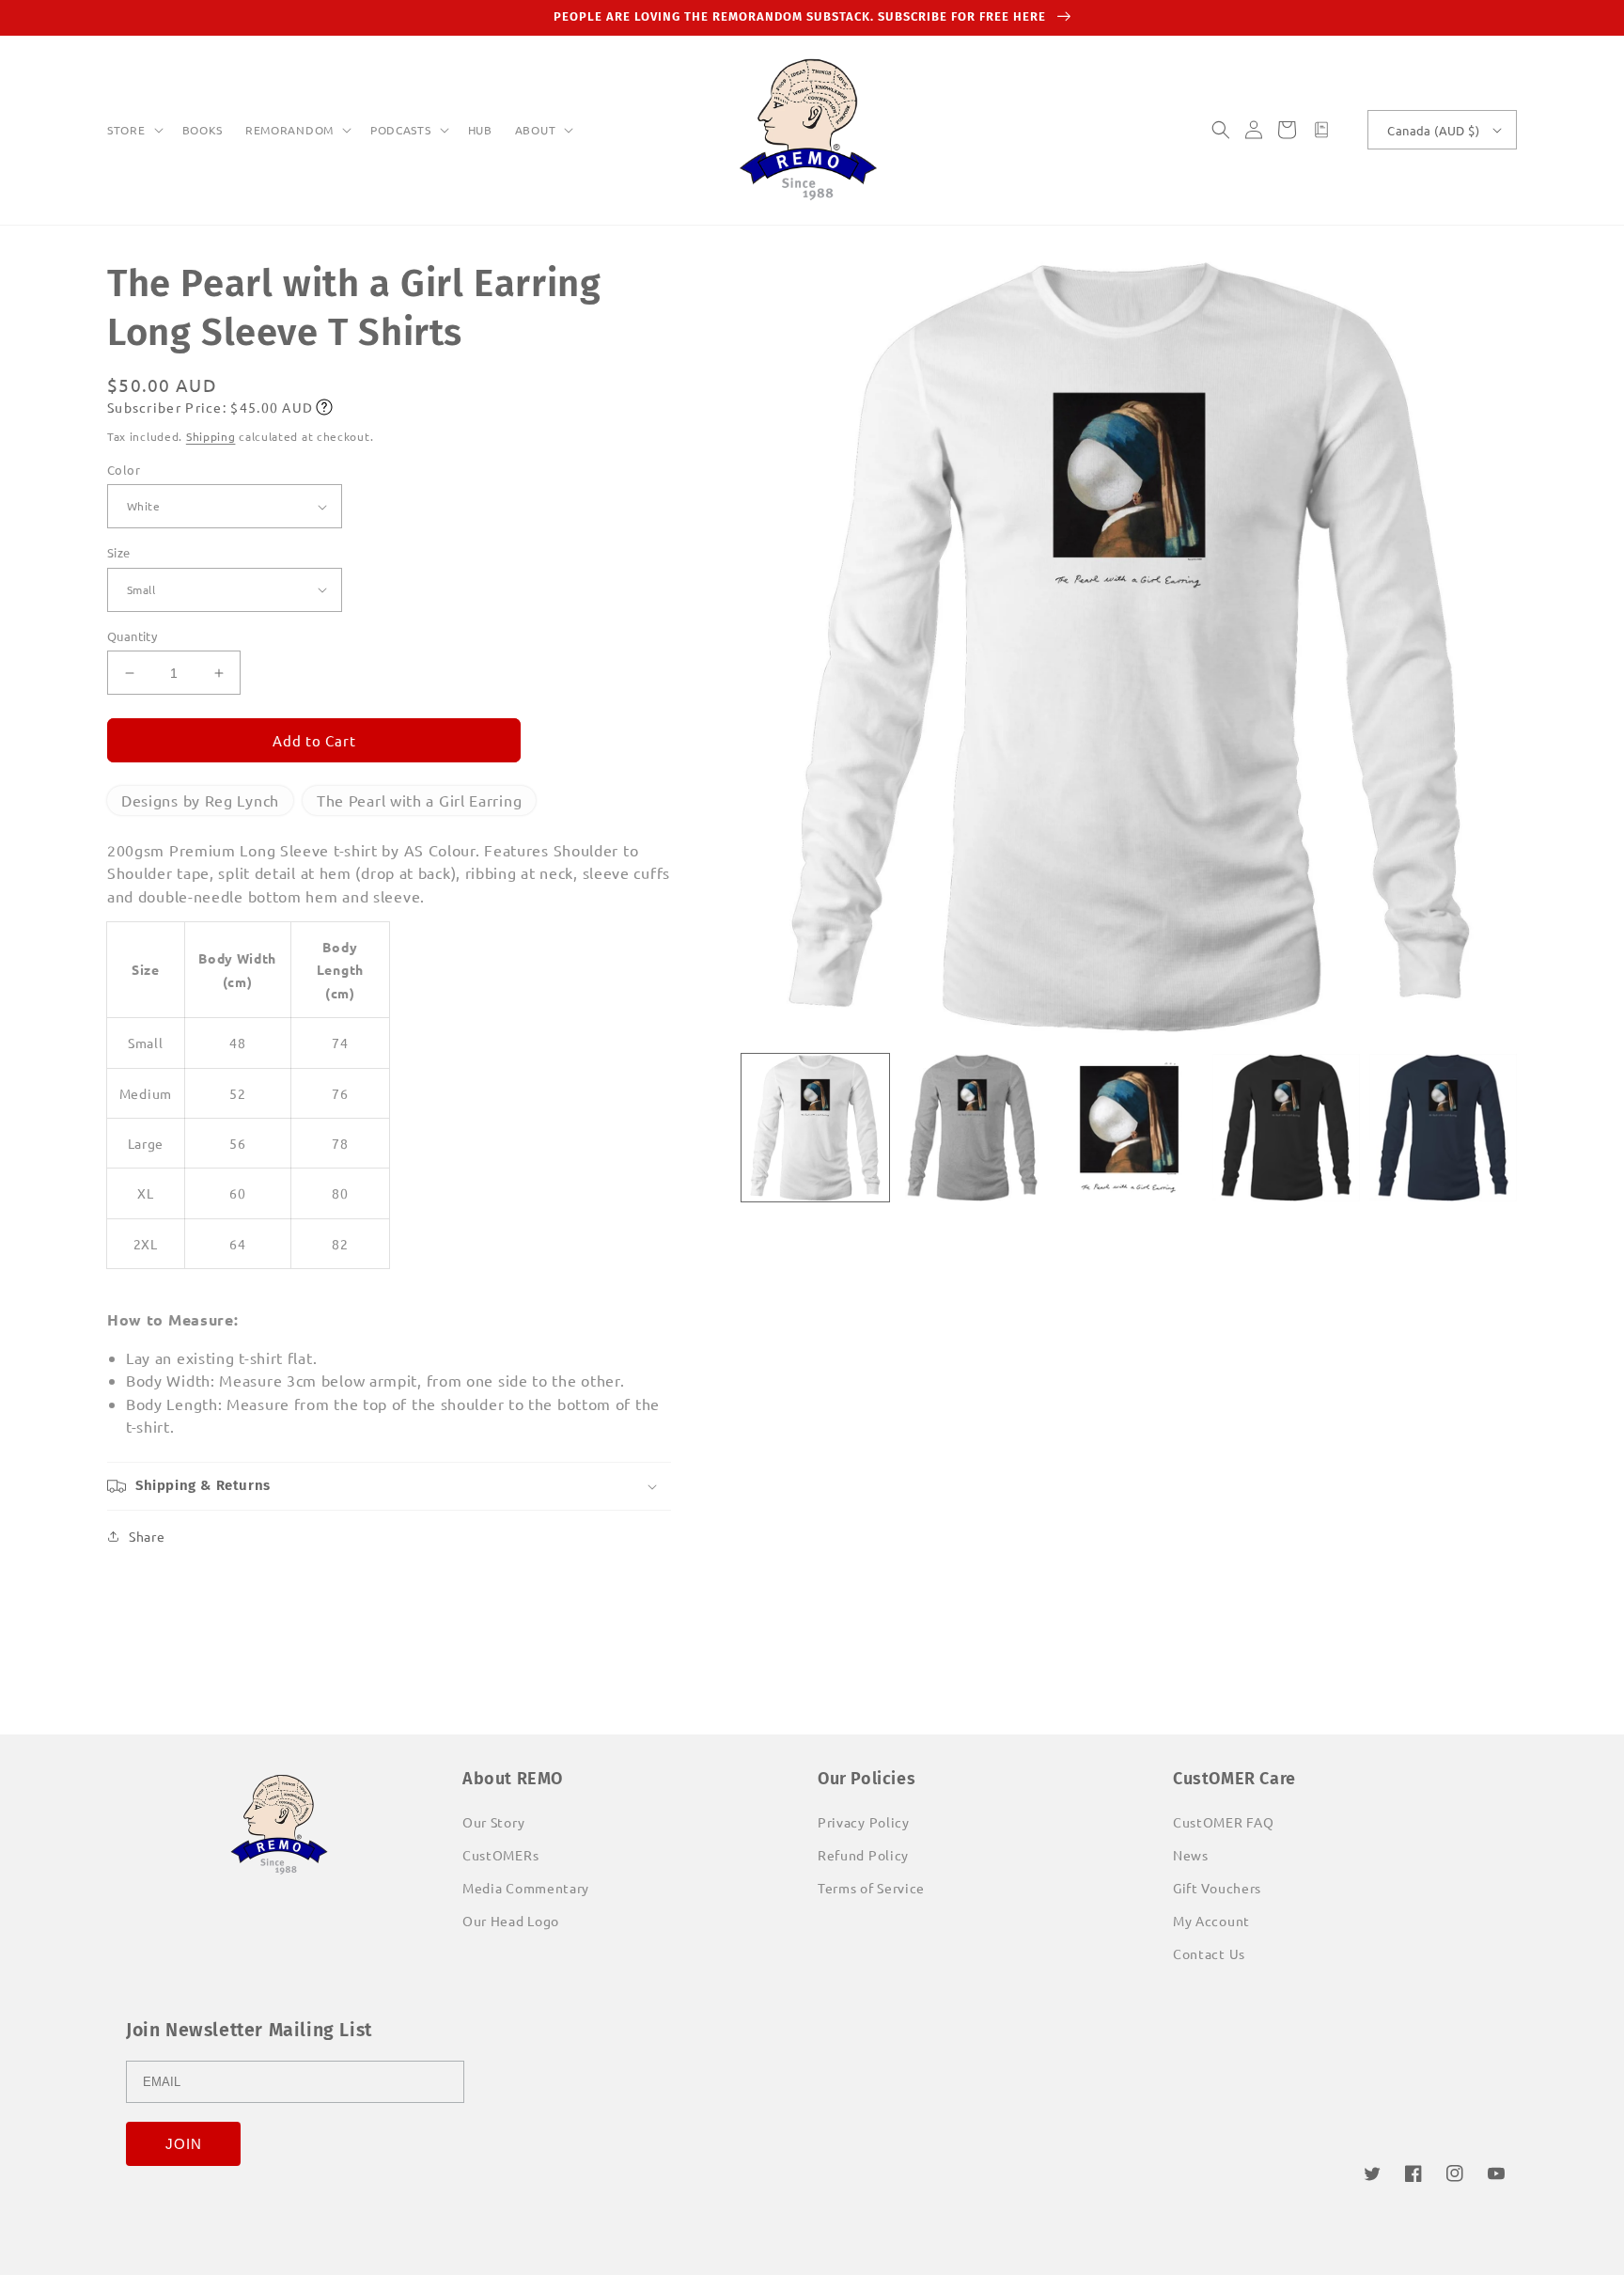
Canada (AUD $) (1433, 130)
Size (119, 552)
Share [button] (147, 1536)
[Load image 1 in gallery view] (815, 1128)
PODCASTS (401, 130)
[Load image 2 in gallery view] (972, 1128)
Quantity (132, 636)
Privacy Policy (864, 1822)
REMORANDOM (289, 130)
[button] (133, 131)
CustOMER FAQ (1223, 1822)
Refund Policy (863, 1855)
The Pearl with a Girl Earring (419, 800)
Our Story (493, 1822)
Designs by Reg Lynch (200, 800)
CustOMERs (500, 1855)
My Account (1211, 1921)
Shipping (211, 436)
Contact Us (1209, 1953)
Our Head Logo (511, 1921)
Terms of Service (871, 1888)
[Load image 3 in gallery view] (1129, 1128)
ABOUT (536, 130)
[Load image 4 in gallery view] (1286, 1128)
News (1191, 1855)
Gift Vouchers (1217, 1888)
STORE (126, 130)
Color (124, 470)
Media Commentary (526, 1888)
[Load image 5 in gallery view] (1443, 1128)
